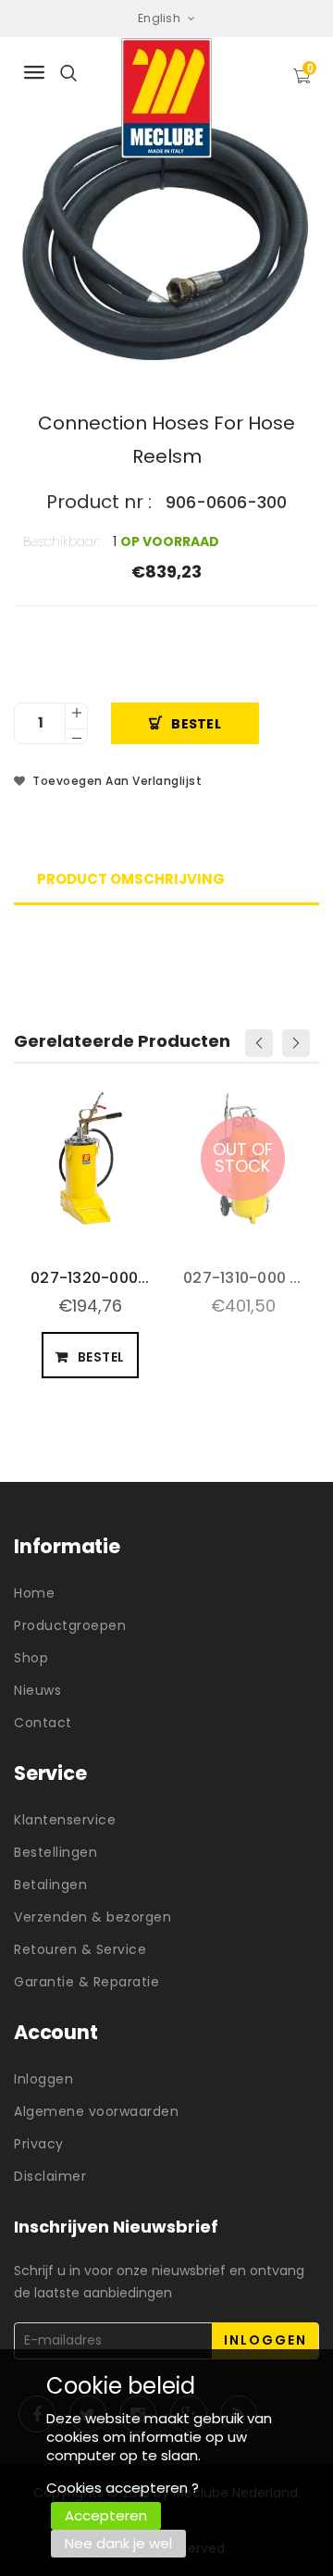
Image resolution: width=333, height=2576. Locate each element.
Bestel (196, 724)
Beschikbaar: (62, 541)
